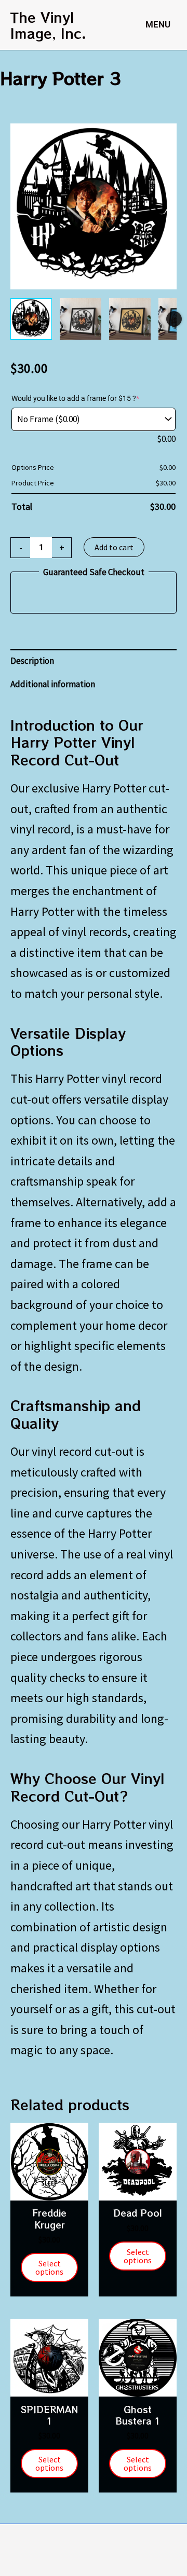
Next (174, 319)
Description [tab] (32, 661)
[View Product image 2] (81, 319)
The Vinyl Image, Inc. (48, 25)
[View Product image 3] (130, 319)
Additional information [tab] (53, 684)
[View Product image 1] (31, 319)
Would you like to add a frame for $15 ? (75, 398)
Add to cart (114, 547)
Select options (49, 2267)
